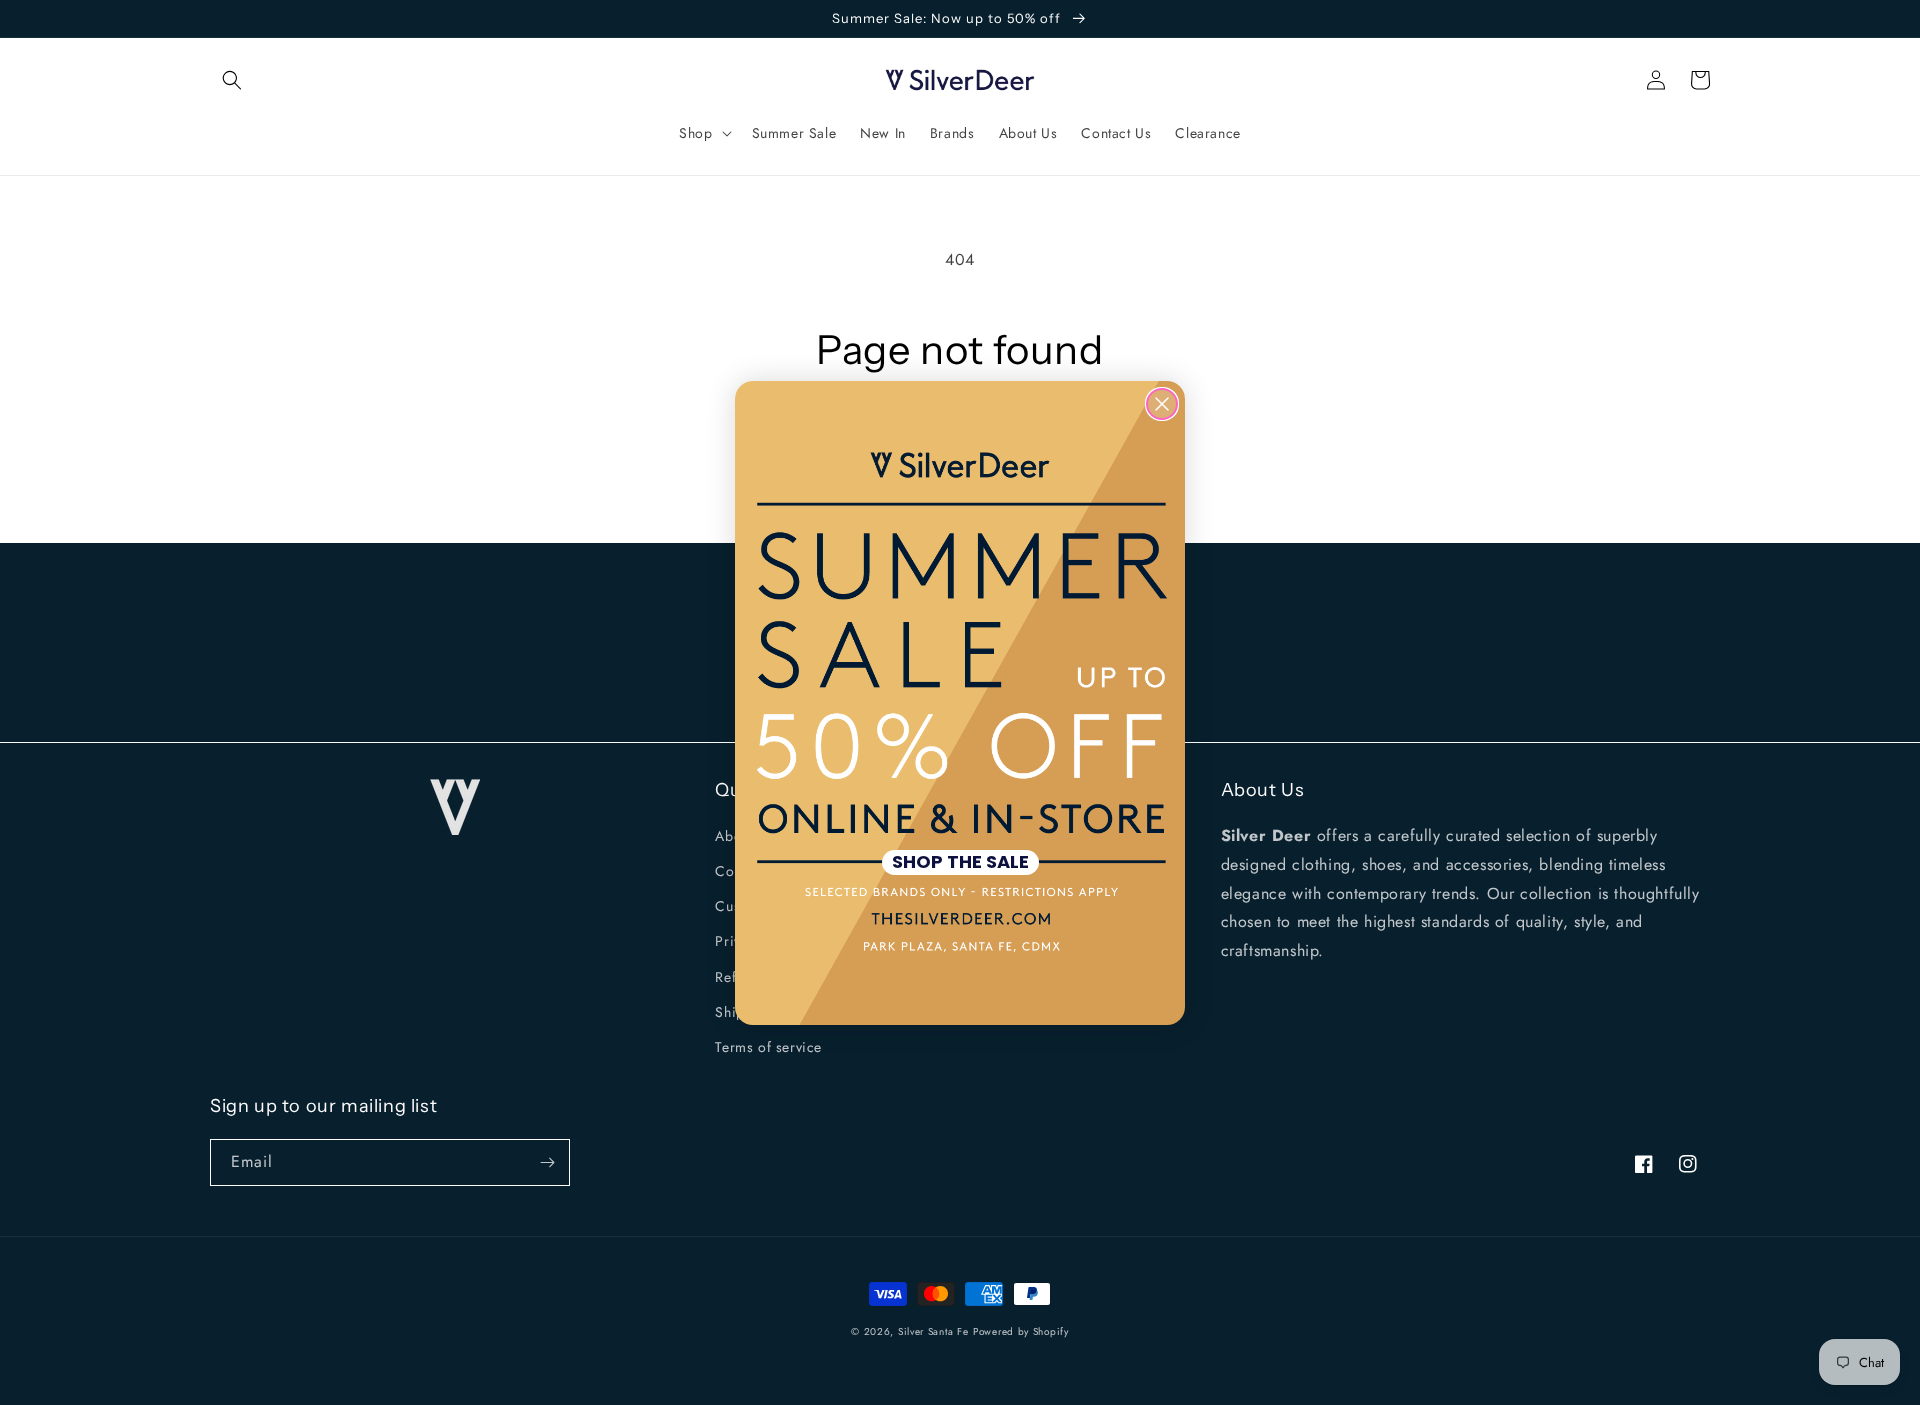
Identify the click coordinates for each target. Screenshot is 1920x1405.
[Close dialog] (1162, 404)
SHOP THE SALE (960, 862)
